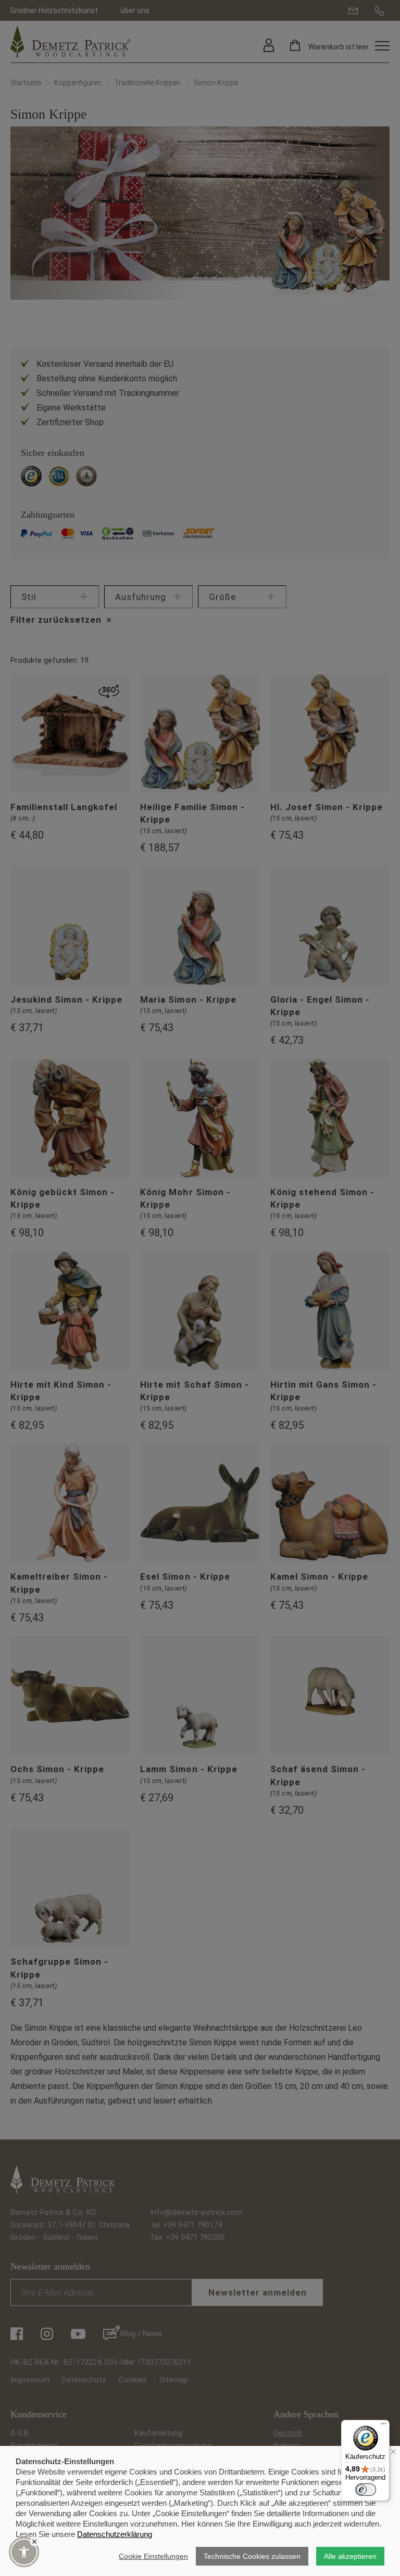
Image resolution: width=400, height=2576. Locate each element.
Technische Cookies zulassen (252, 2556)
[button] (24, 2552)
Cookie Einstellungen (153, 2556)
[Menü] (383, 2426)
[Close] (34, 2542)
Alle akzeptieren (350, 2556)
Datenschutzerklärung (115, 2534)
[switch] (366, 2490)
